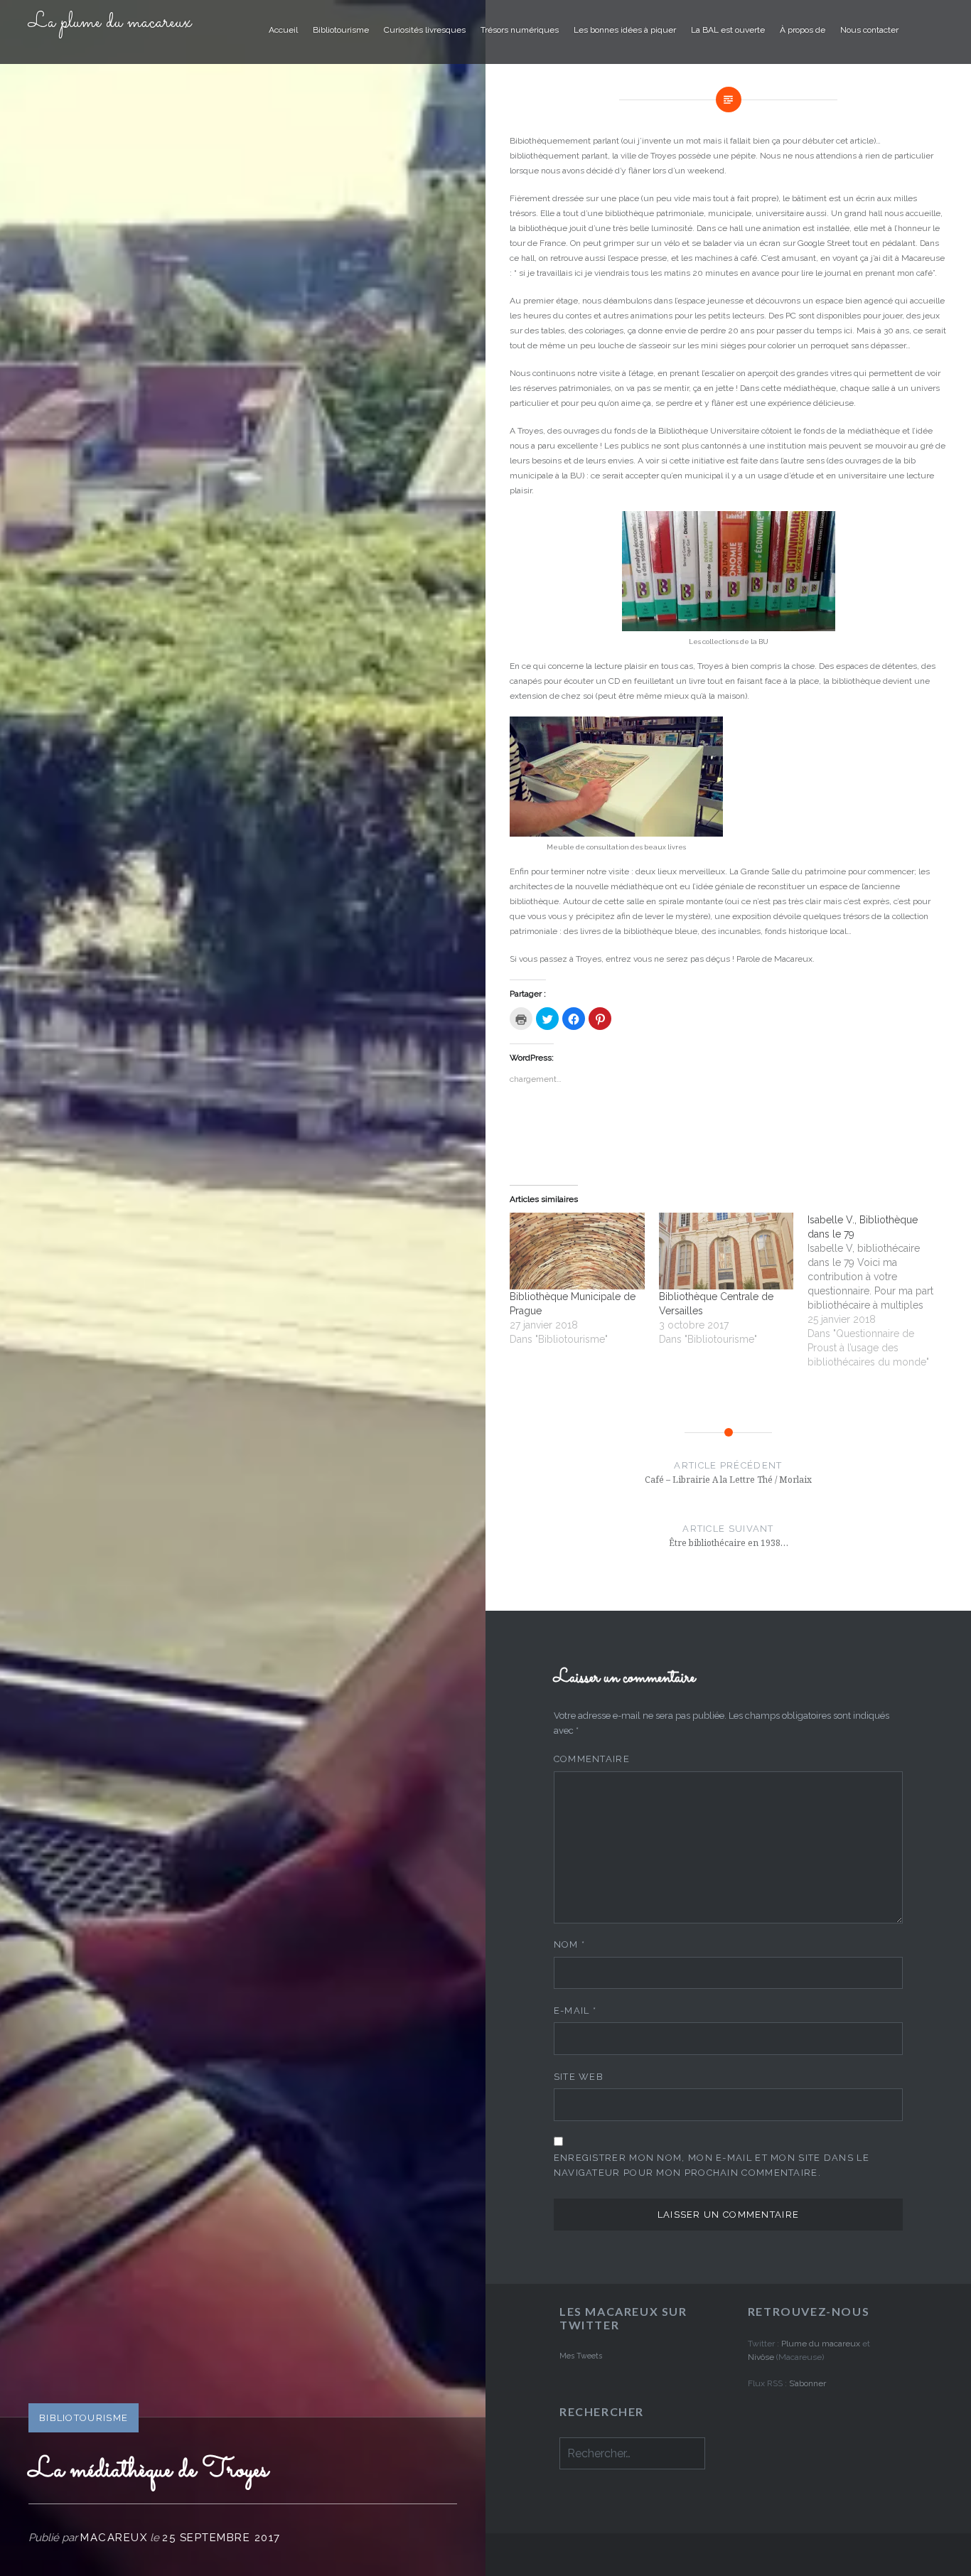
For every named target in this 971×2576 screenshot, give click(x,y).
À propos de (803, 30)
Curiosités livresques (425, 30)
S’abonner (808, 2383)
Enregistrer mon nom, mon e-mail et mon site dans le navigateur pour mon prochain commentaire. (712, 2165)
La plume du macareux (110, 23)
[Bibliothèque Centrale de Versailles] (726, 1251)
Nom (570, 1944)
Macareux (114, 2538)
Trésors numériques (520, 30)
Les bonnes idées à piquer (625, 30)
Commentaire (592, 1759)
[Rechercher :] (632, 2455)
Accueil (283, 30)
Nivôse (762, 2357)
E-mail (575, 2011)
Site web (579, 2077)
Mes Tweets (581, 2356)
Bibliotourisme (341, 30)
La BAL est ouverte (728, 30)
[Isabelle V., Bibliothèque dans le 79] (882, 1298)
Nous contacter (869, 30)
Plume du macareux (821, 2344)
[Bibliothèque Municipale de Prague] (577, 1251)
